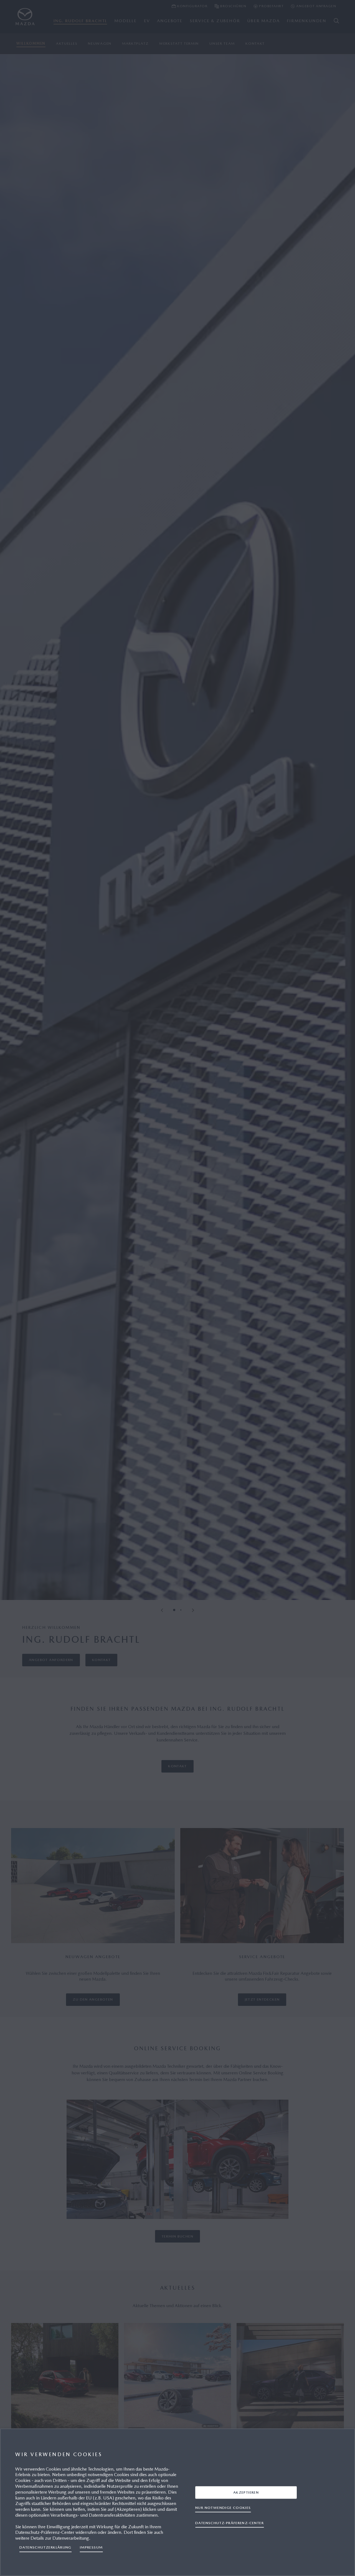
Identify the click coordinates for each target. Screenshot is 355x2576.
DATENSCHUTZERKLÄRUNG (45, 2547)
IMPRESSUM (91, 2547)
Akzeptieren (246, 2492)
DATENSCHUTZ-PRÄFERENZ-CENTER (230, 2523)
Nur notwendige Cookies (223, 2508)
